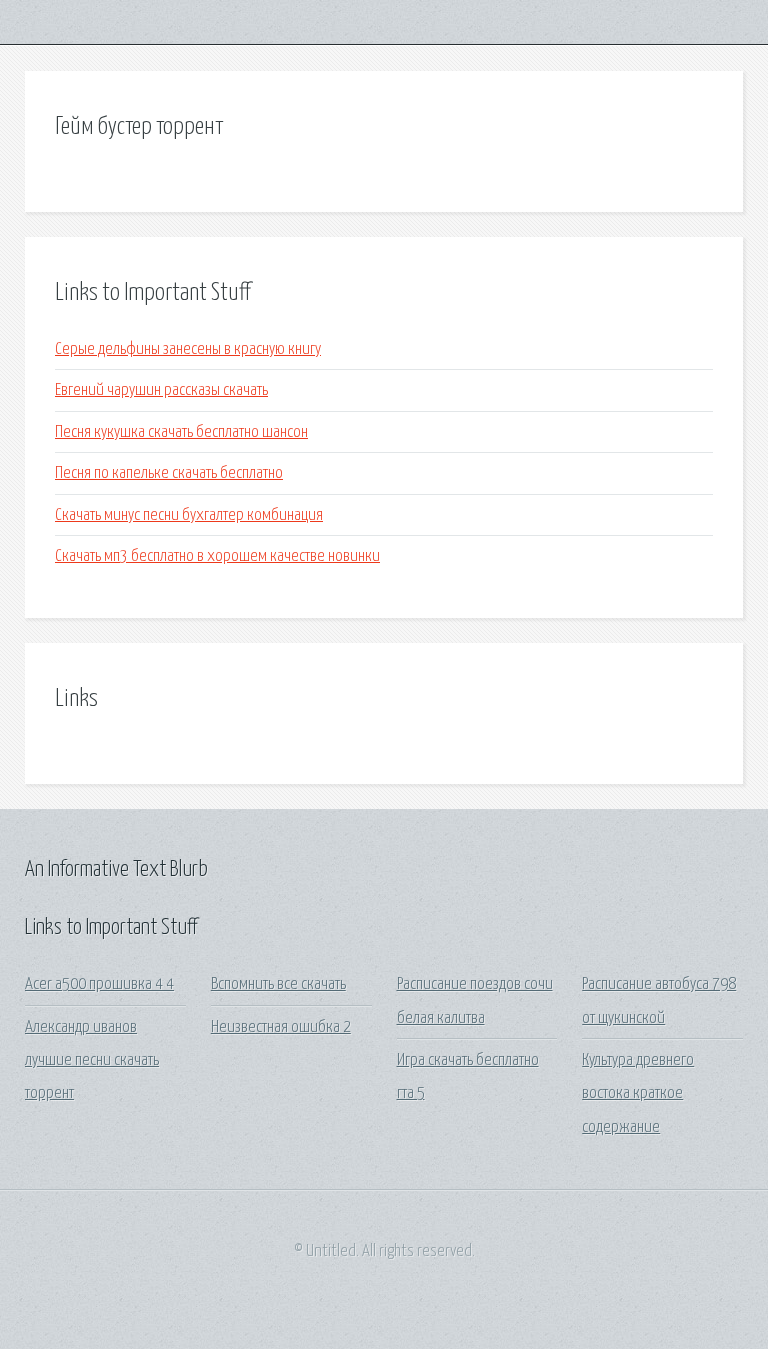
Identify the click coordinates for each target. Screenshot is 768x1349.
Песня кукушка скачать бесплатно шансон (181, 432)
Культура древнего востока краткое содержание (638, 1094)
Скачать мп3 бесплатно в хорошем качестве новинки (217, 556)
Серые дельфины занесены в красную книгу (188, 349)
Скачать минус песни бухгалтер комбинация (189, 515)
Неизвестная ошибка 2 (281, 1027)
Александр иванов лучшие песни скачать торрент (92, 1061)
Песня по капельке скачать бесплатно (169, 473)
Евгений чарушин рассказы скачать (161, 390)
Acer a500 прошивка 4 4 (99, 984)
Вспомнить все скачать (278, 984)
